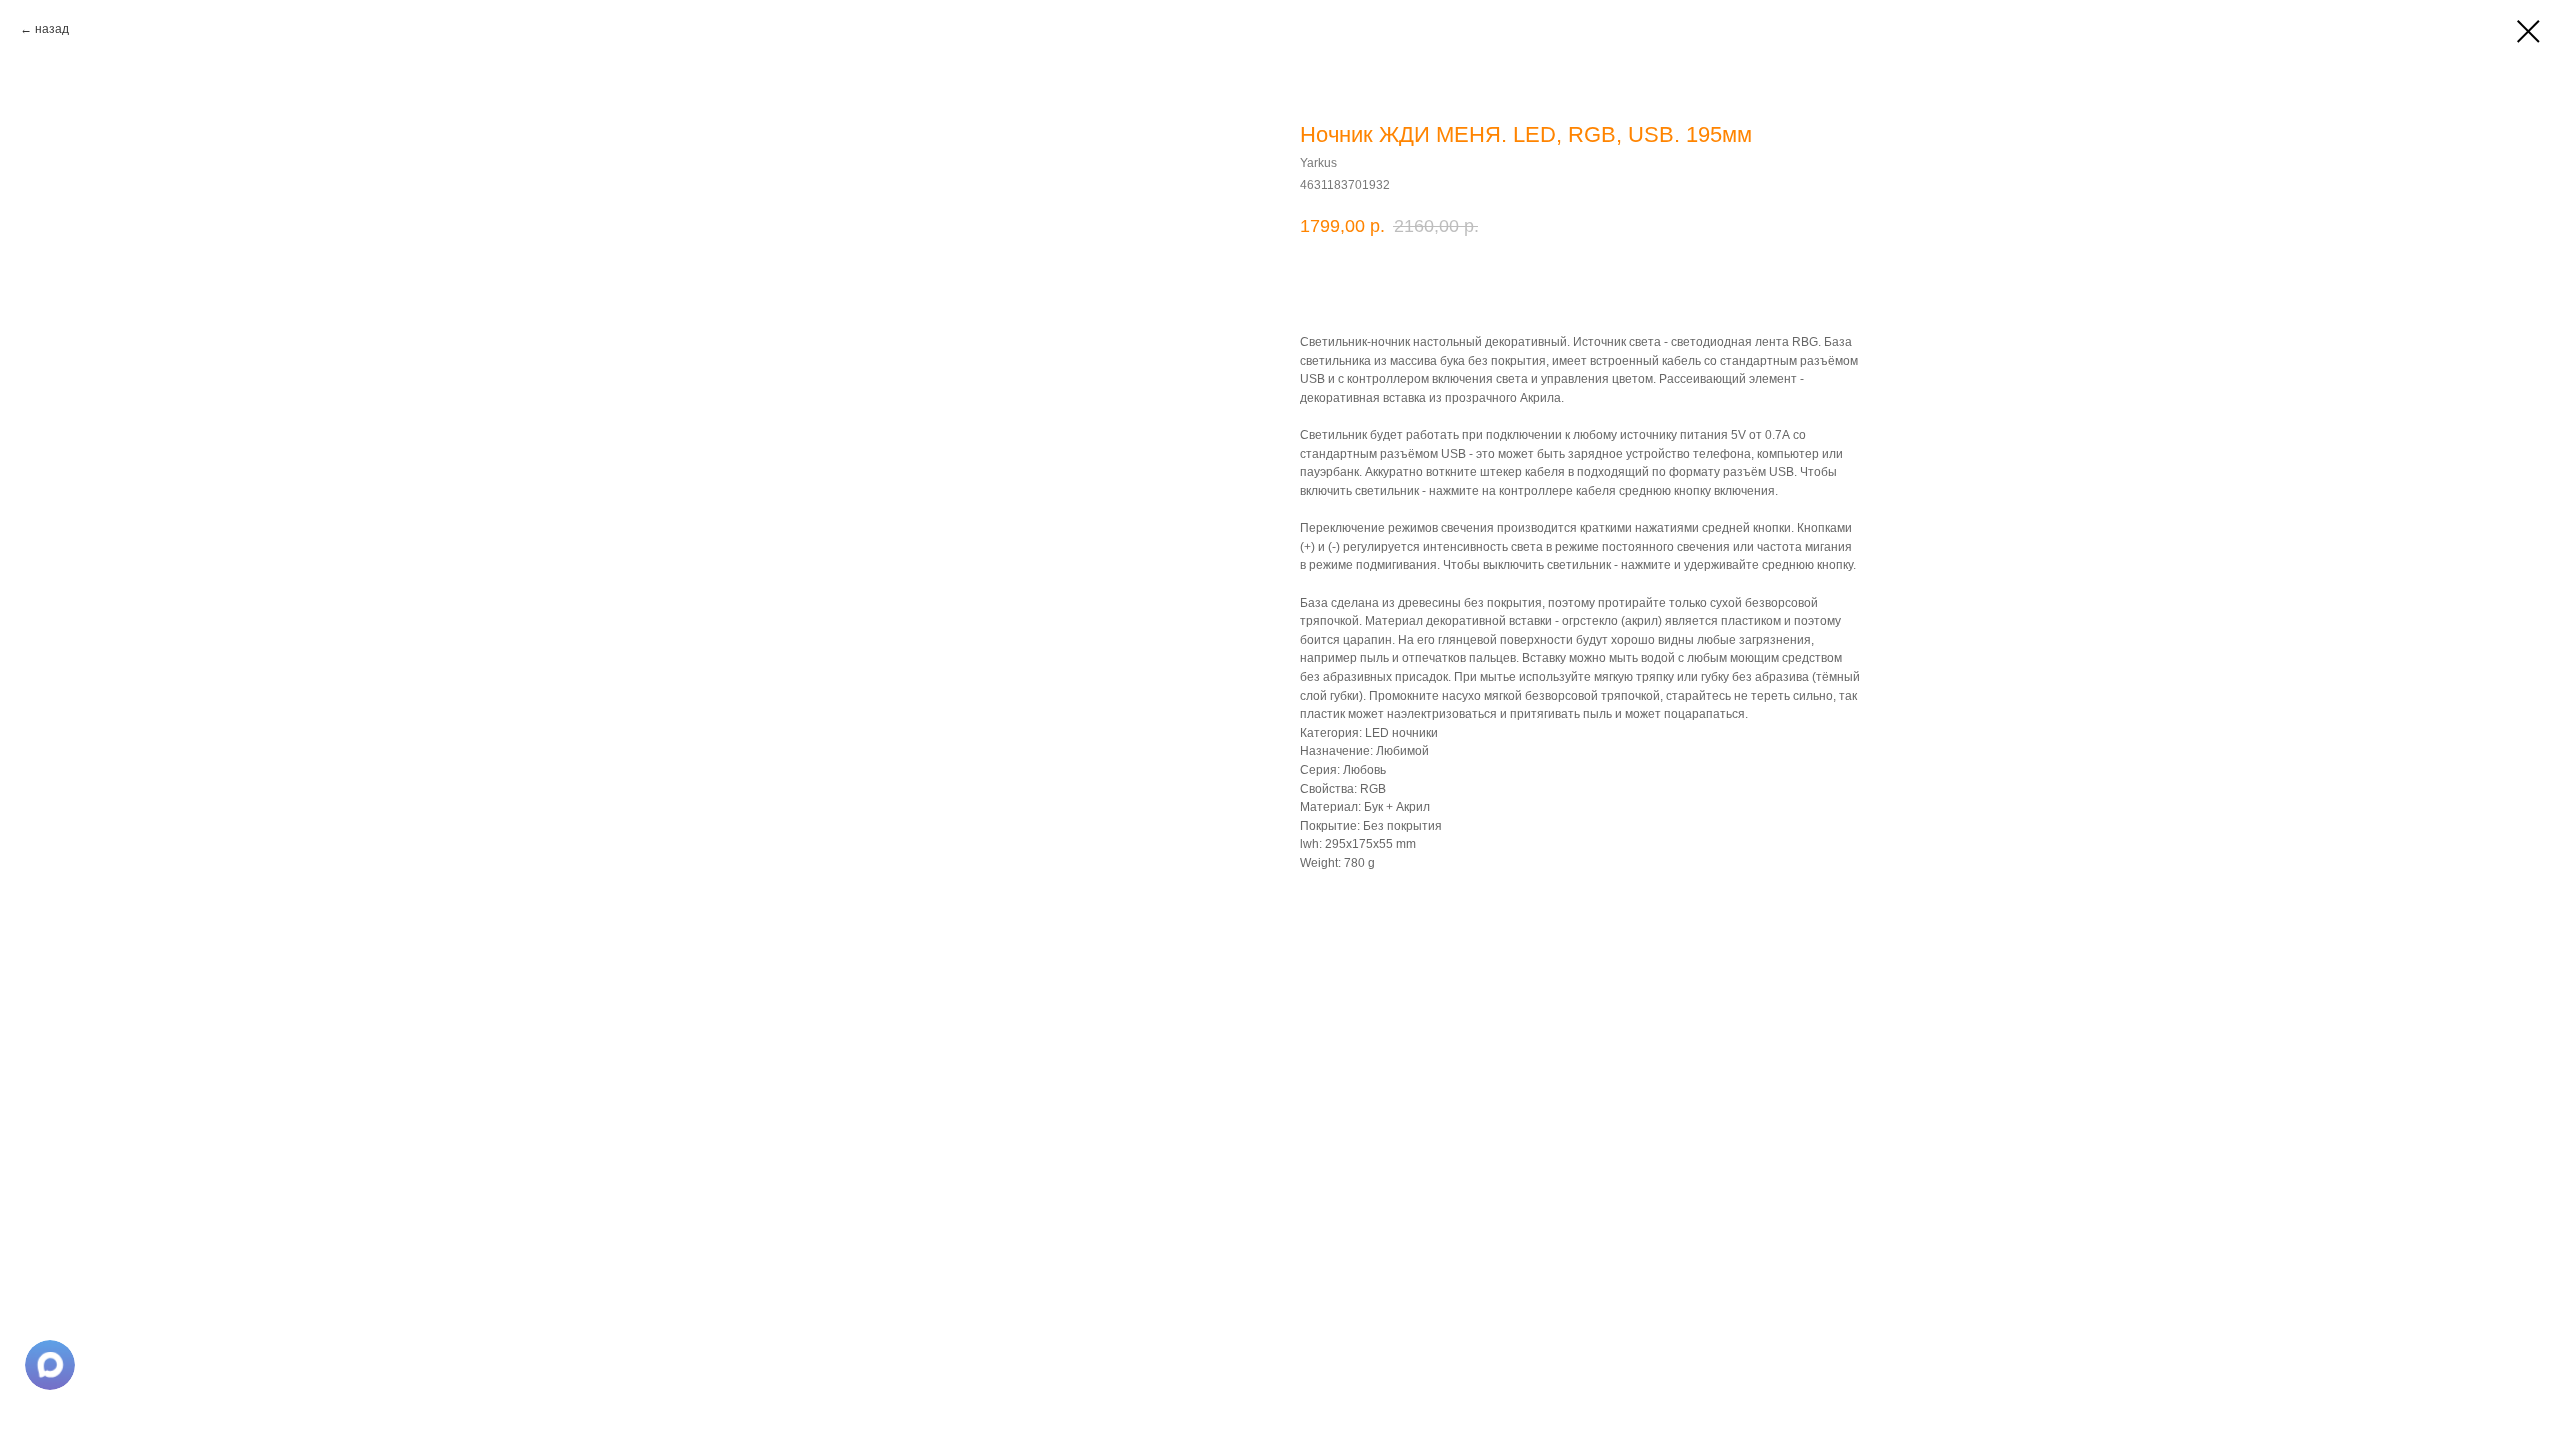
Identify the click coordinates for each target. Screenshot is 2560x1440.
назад (52, 29)
